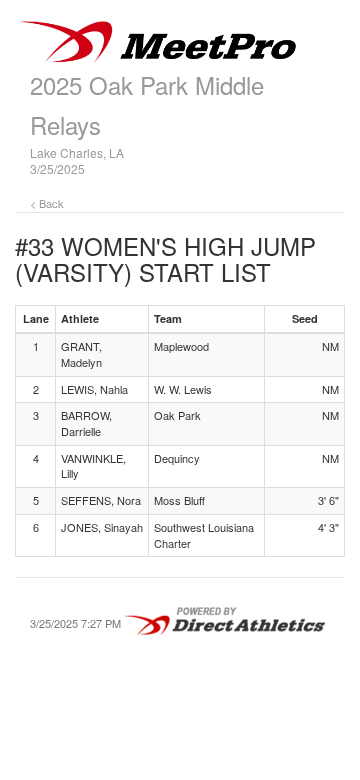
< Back (47, 203)
